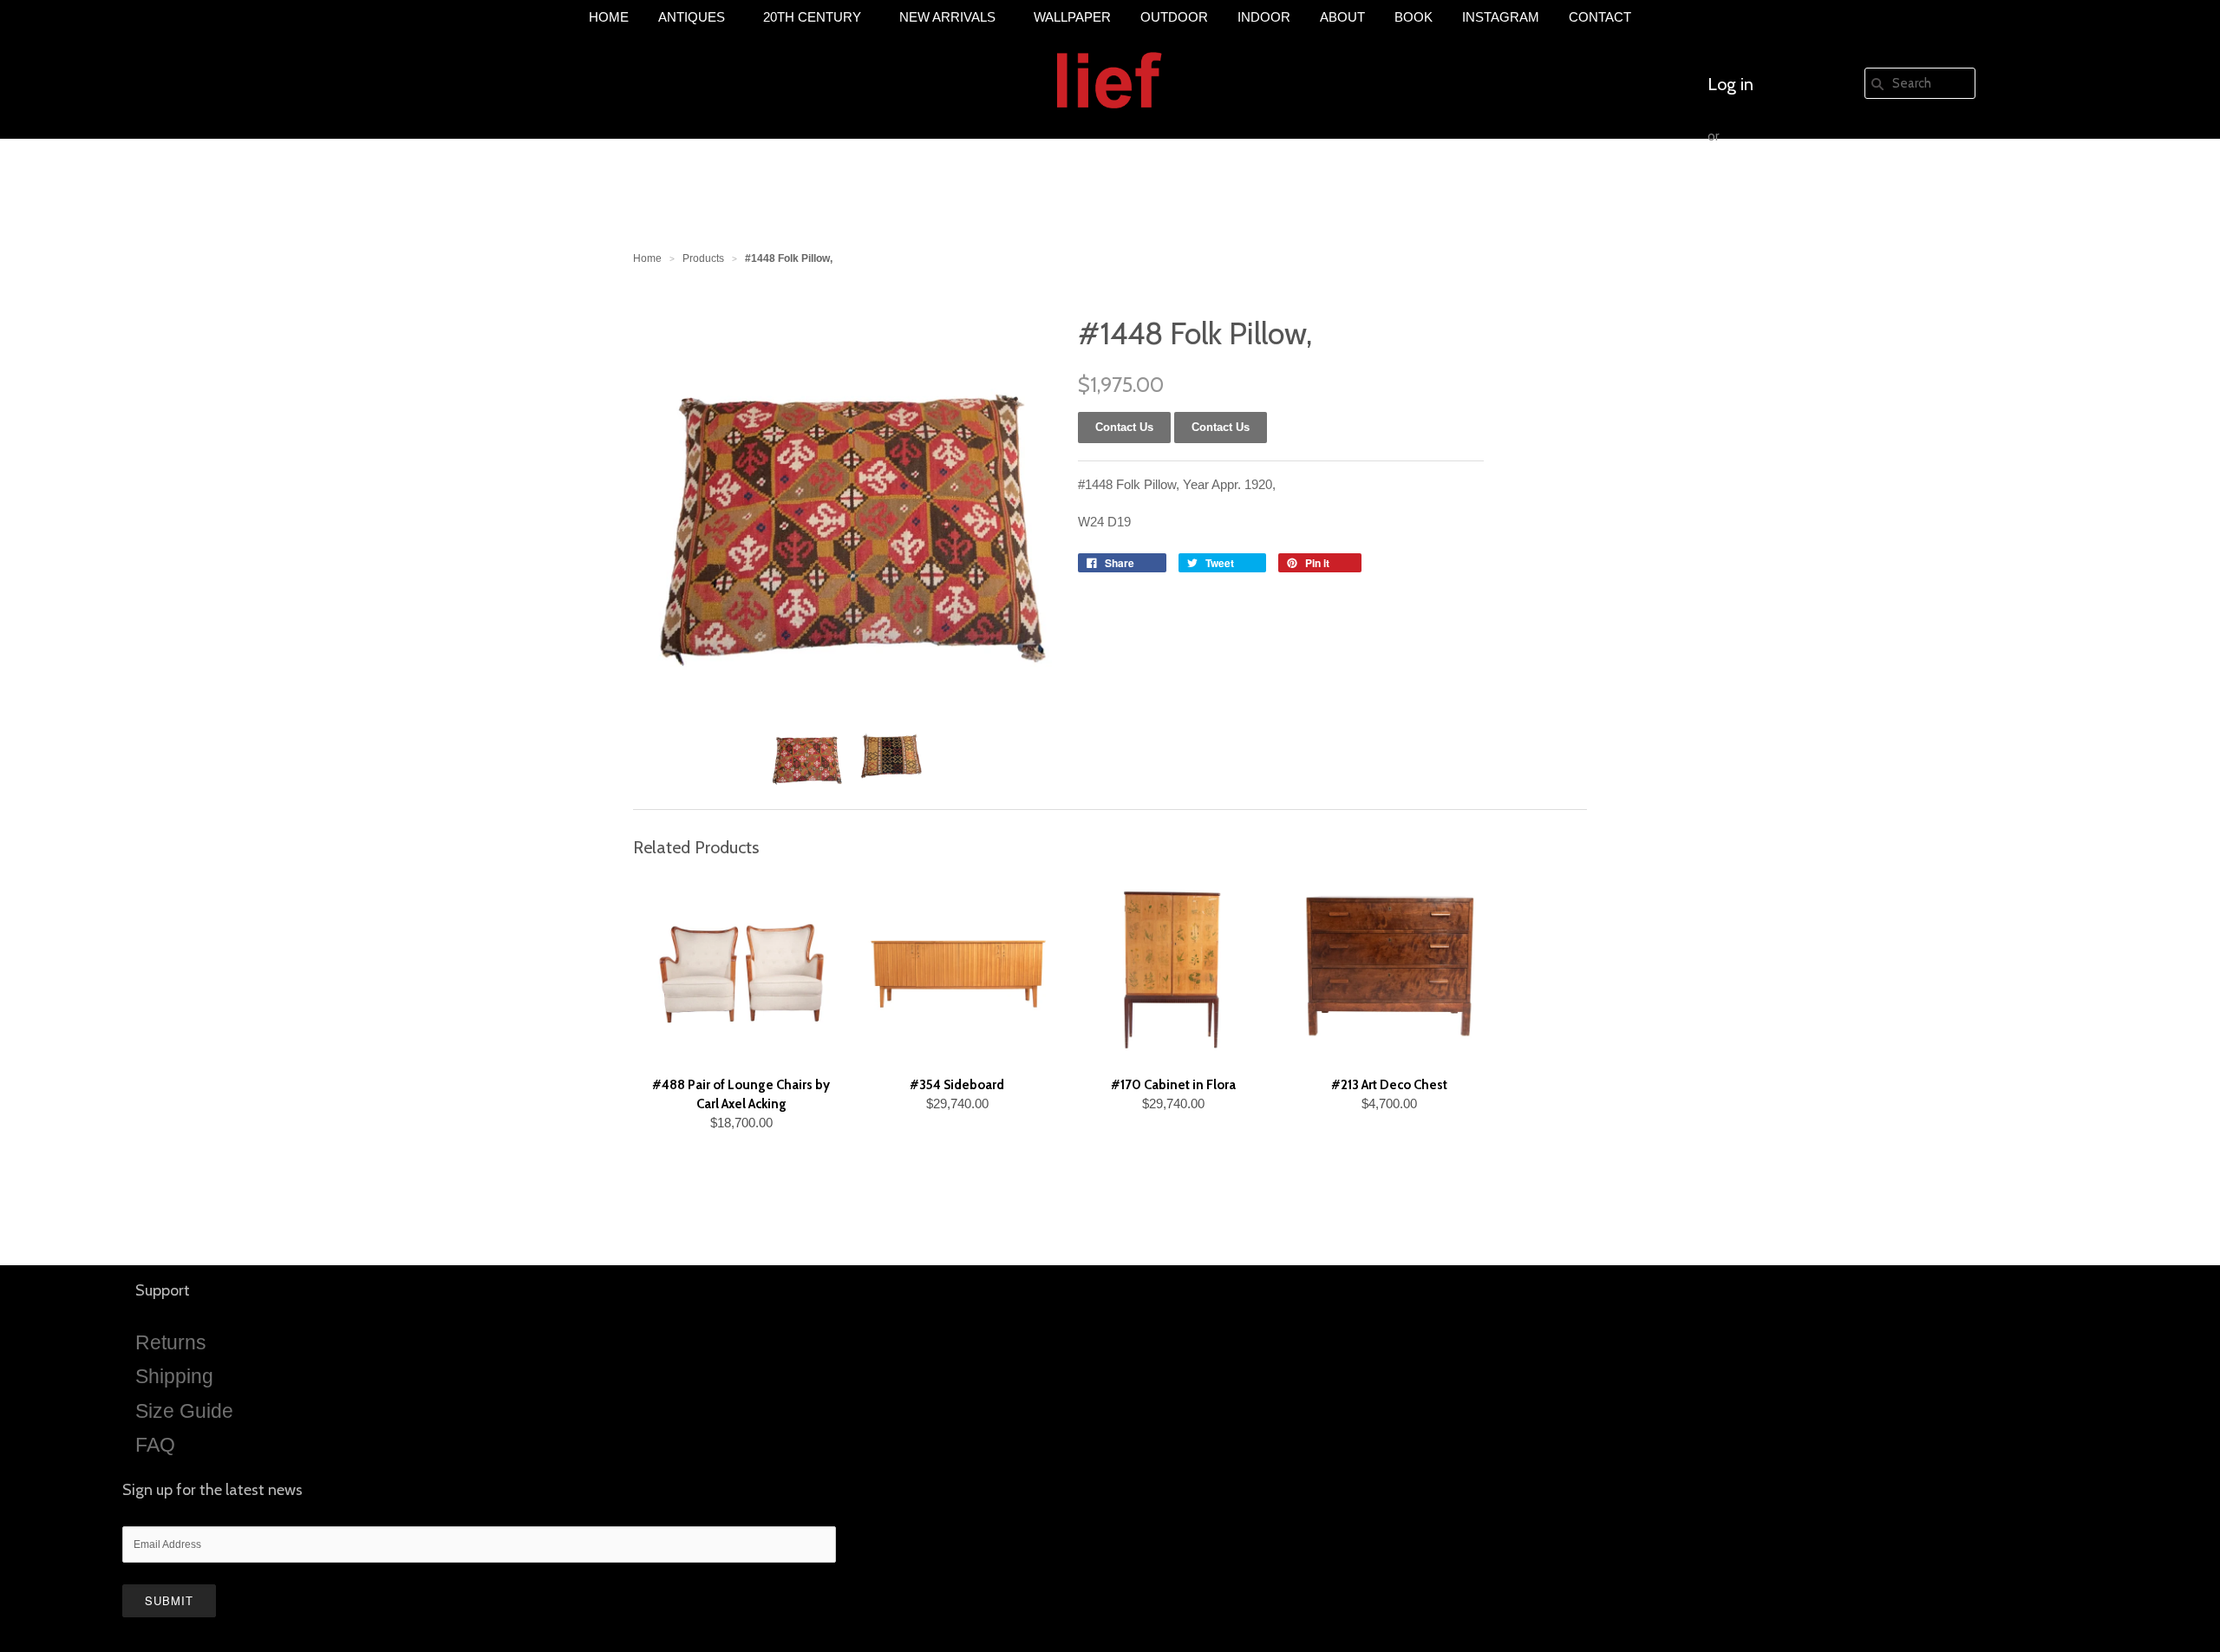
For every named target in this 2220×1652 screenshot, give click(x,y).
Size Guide (184, 1411)
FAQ (155, 1445)
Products (703, 258)
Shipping (174, 1376)
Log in (1730, 84)
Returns (171, 1342)
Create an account (1775, 188)
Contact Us (1221, 427)
